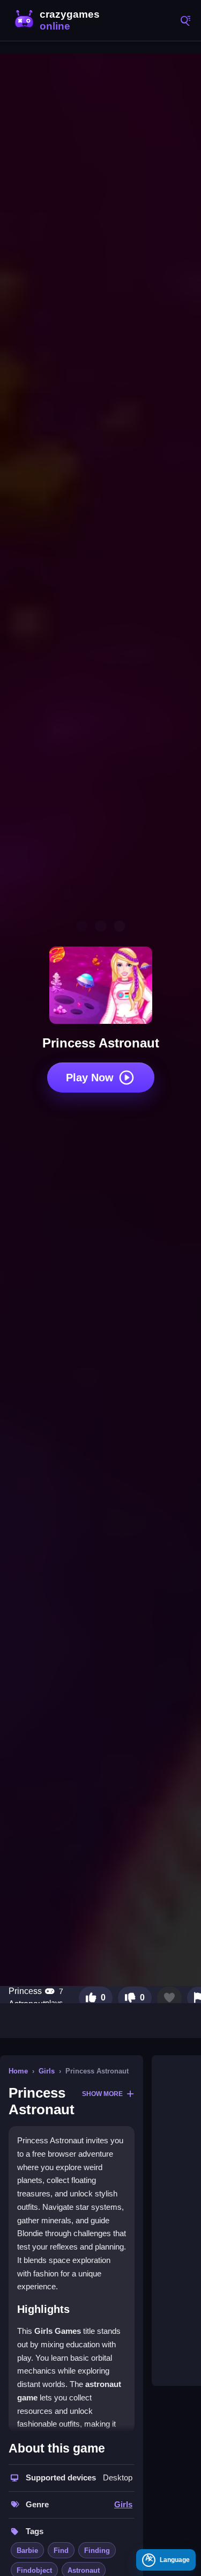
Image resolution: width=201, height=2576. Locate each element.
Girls (47, 2071)
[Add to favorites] (169, 1998)
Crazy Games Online (59, 20)
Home (18, 2071)
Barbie (27, 2550)
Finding (97, 2550)
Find (61, 2550)
